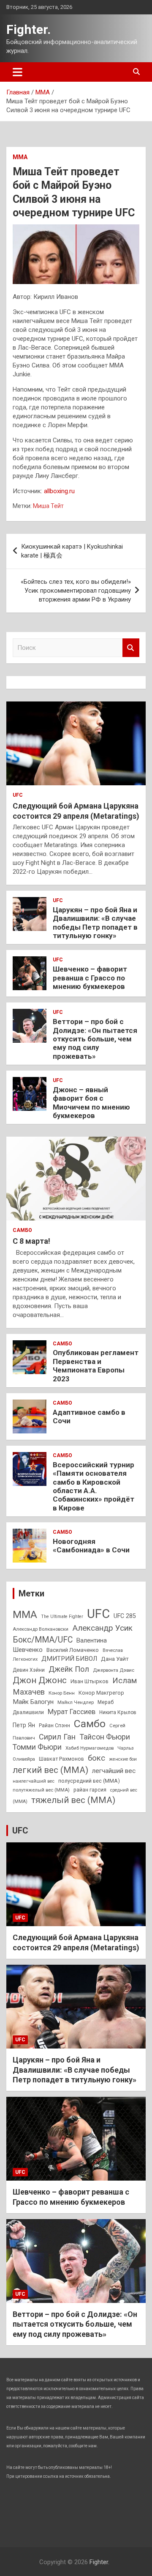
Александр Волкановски (41, 1629)
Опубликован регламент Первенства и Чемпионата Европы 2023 (96, 1365)
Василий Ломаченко (73, 1650)
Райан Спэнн (54, 1726)
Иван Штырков (90, 1681)
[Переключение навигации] (18, 72)
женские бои (123, 1759)
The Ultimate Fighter (62, 1617)
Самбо (22, 1230)
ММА (20, 157)
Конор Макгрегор (101, 1693)
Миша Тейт (48, 506)
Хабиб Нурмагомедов (90, 1748)
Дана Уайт (115, 1659)
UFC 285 (125, 1616)
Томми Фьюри (37, 1747)
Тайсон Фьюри (105, 1737)
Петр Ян (24, 1725)
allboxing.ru (59, 491)
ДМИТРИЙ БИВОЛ (69, 1659)
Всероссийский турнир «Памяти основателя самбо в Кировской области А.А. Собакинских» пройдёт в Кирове (94, 1486)
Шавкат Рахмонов (61, 1759)
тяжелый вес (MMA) (73, 1800)
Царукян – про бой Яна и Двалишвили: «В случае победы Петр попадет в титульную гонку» (95, 923)
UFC (18, 795)
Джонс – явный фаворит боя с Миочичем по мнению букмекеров (91, 1103)
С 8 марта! (31, 1241)
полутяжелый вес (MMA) (41, 1790)
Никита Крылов (118, 1712)
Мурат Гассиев (72, 1712)
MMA (25, 1614)
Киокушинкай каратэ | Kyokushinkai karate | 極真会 (72, 551)
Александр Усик (102, 1628)
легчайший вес (114, 1771)
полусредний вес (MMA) (89, 1781)
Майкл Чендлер (76, 1702)
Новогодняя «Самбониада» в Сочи (91, 1546)
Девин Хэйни (29, 1670)
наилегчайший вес (34, 1781)
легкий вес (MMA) (50, 1770)
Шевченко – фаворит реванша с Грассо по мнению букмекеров (90, 978)
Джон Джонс (40, 1680)
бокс (96, 1758)
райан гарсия (90, 1790)
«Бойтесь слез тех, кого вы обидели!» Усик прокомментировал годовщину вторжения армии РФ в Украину (76, 591)
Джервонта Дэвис (114, 1670)
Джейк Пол (69, 1669)
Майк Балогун (33, 1702)
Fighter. (28, 29)
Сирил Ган (57, 1737)
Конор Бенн (62, 1693)
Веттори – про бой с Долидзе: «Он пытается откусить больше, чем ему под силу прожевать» (95, 1039)
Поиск (131, 648)
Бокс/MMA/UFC (43, 1640)
